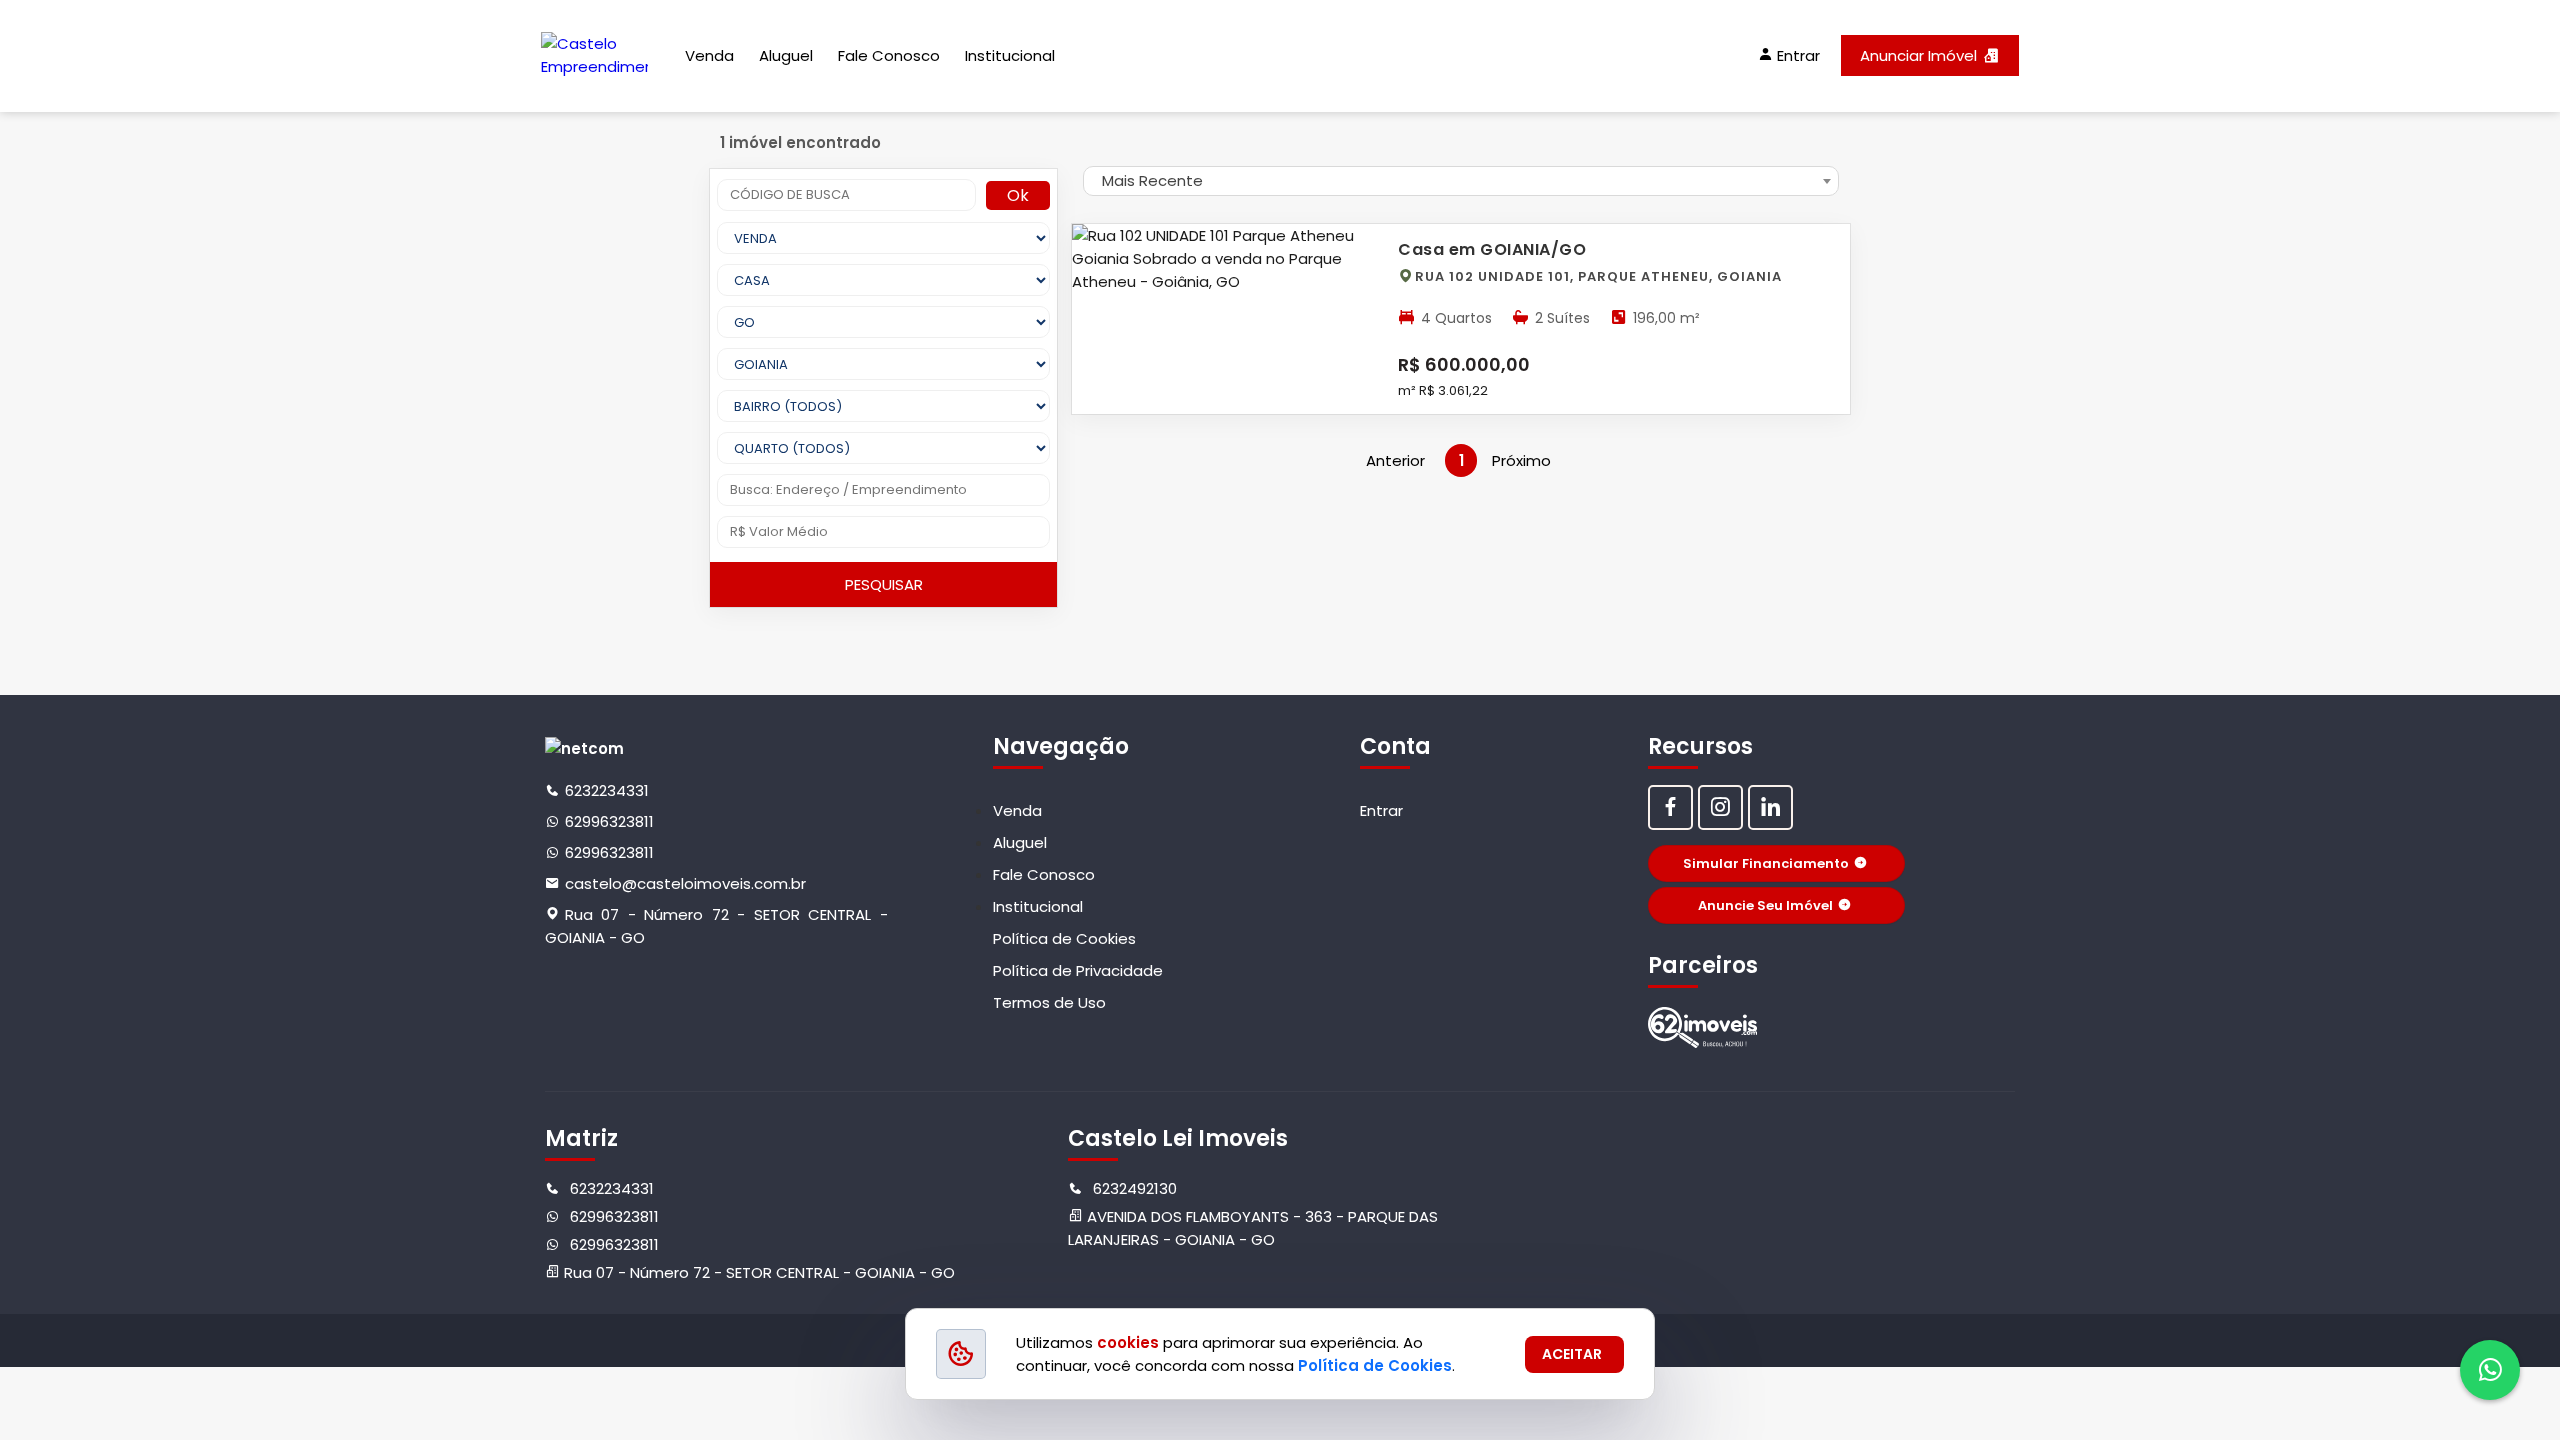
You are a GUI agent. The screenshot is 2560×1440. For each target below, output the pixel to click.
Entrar (1381, 810)
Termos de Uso (1049, 1002)
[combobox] (1461, 181)
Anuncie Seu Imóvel (1765, 905)
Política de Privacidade (1078, 970)
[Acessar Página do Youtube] (1770, 807)
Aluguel (786, 55)
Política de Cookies (1064, 938)
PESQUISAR (884, 584)
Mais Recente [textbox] (1152, 180)
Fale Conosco (889, 55)
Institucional (1010, 55)
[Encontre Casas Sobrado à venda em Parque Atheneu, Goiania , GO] (1703, 1027)
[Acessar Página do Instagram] (1720, 807)
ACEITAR (1572, 1354)
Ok (1018, 195)
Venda (709, 55)
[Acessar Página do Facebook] (1670, 807)
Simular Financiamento (1766, 863)
